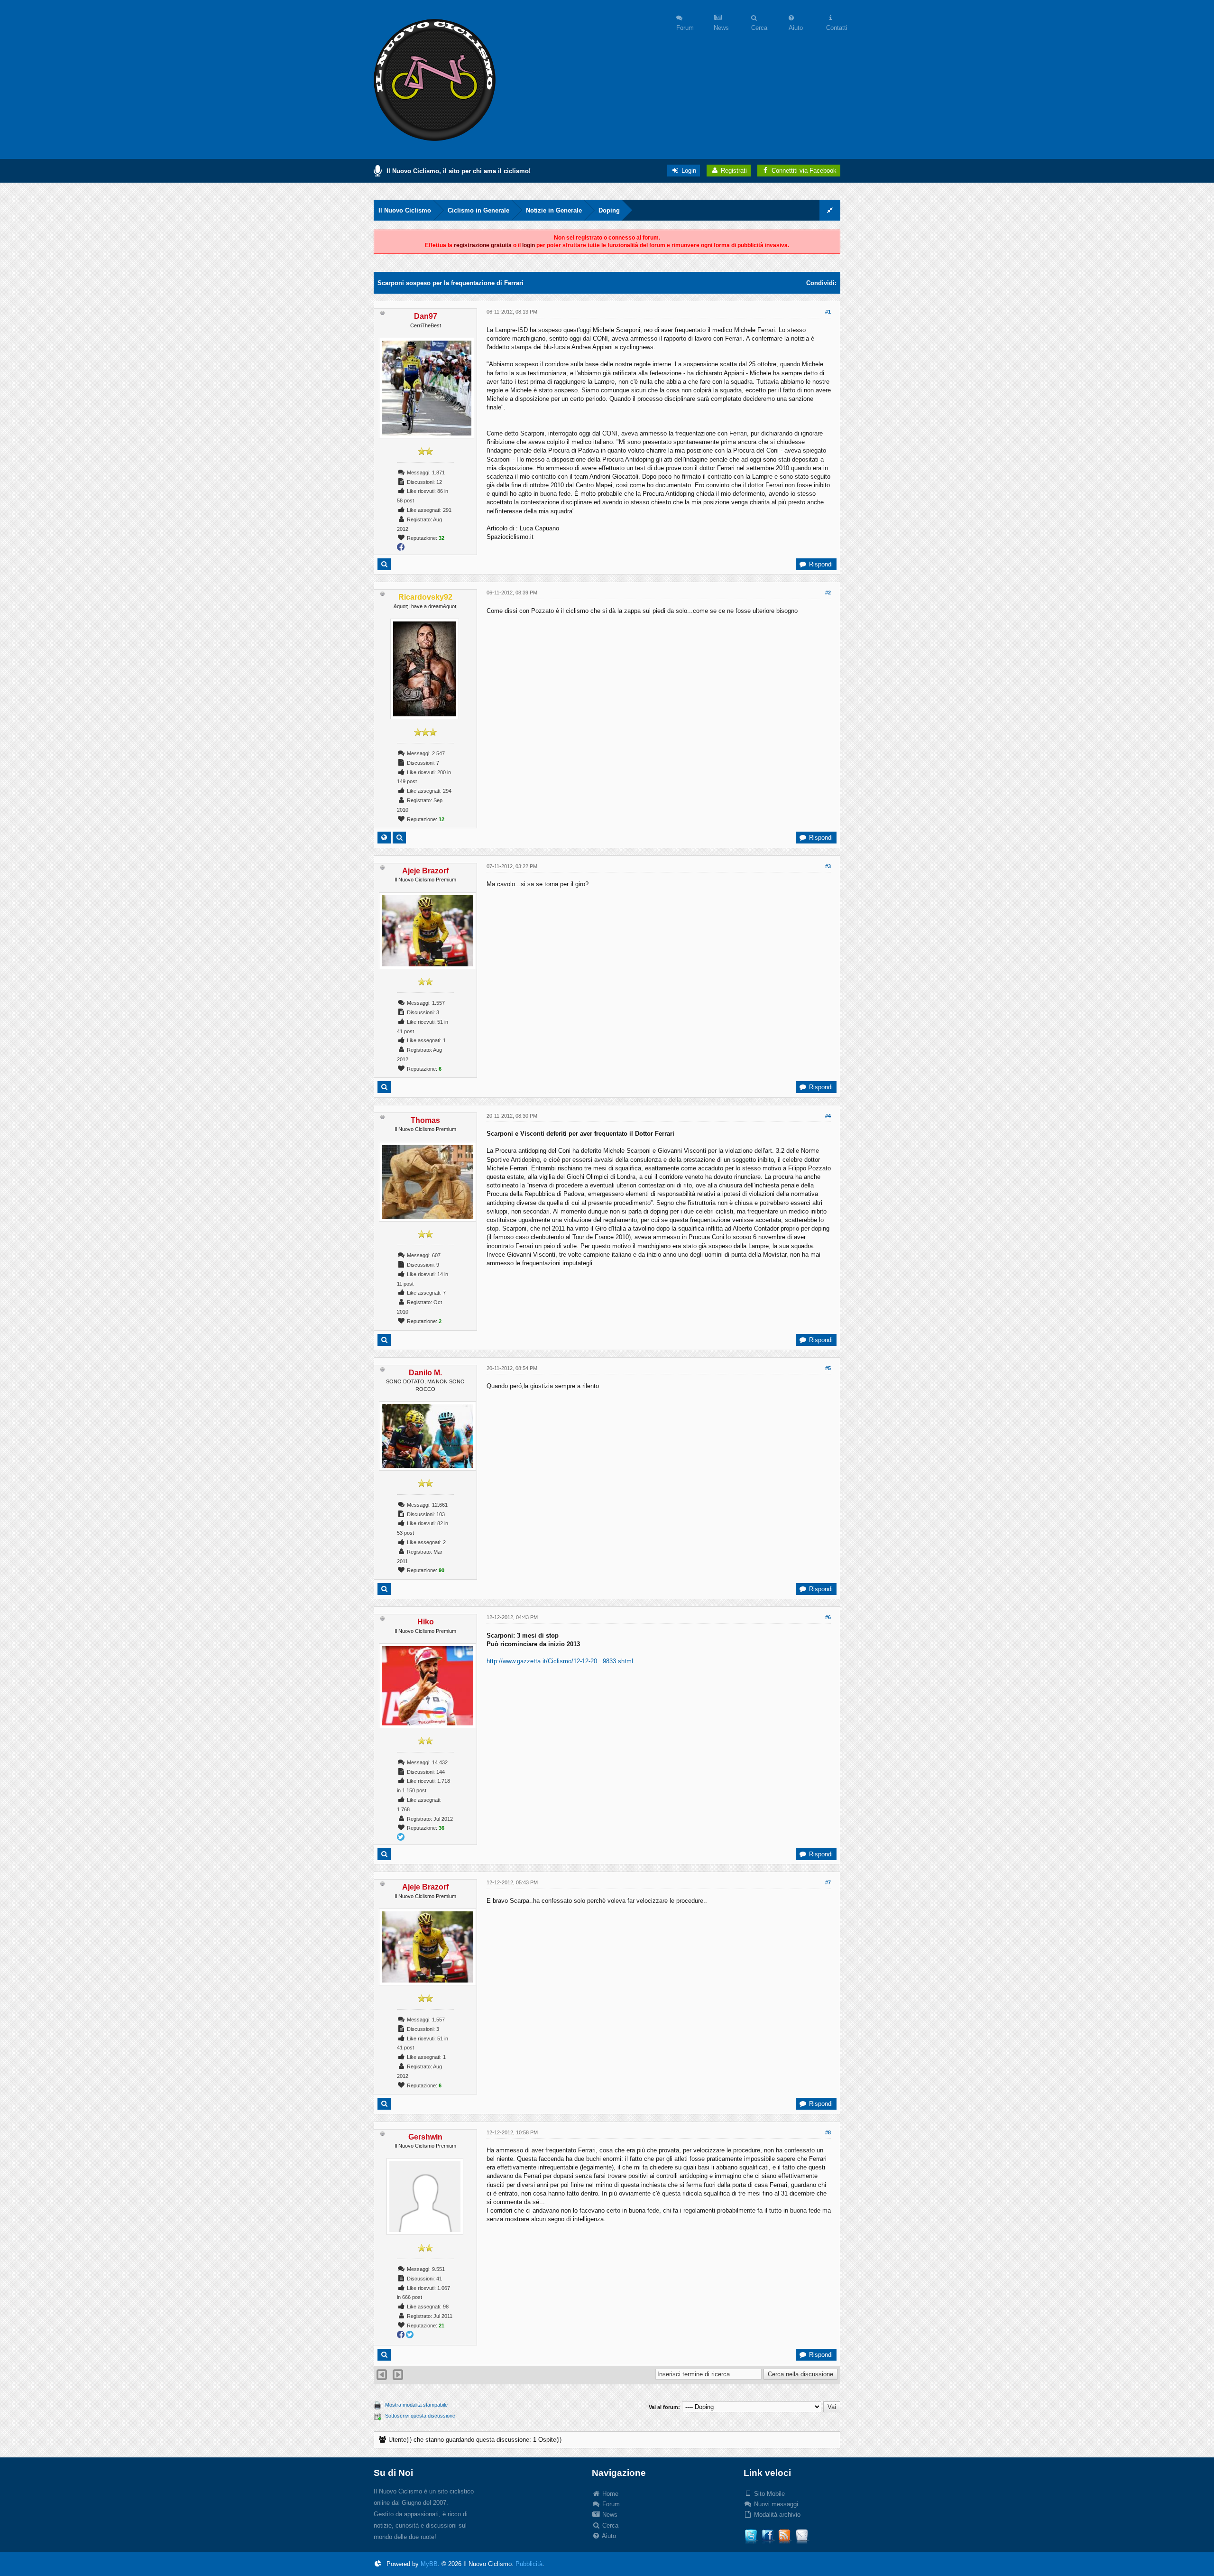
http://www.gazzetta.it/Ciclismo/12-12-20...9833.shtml (560, 1661)
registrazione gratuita (483, 245)
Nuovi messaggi (775, 2504)
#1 (828, 312)
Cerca (609, 2525)
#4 (828, 1116)
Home (609, 2494)
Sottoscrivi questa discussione (420, 2416)
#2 (828, 593)
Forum (610, 2504)
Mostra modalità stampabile (416, 2405)
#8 (828, 2132)
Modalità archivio (776, 2515)
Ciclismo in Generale (478, 210)
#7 (828, 1882)
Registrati (733, 171)
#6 (828, 1617)
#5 (828, 1368)
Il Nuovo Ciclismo (405, 210)
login (529, 245)
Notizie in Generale (554, 210)
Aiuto (608, 2536)
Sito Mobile (768, 2494)
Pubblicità (529, 2564)
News (609, 2515)
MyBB (429, 2564)
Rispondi (820, 564)
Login (688, 171)
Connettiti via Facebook (804, 171)
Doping (609, 210)
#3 (828, 866)
